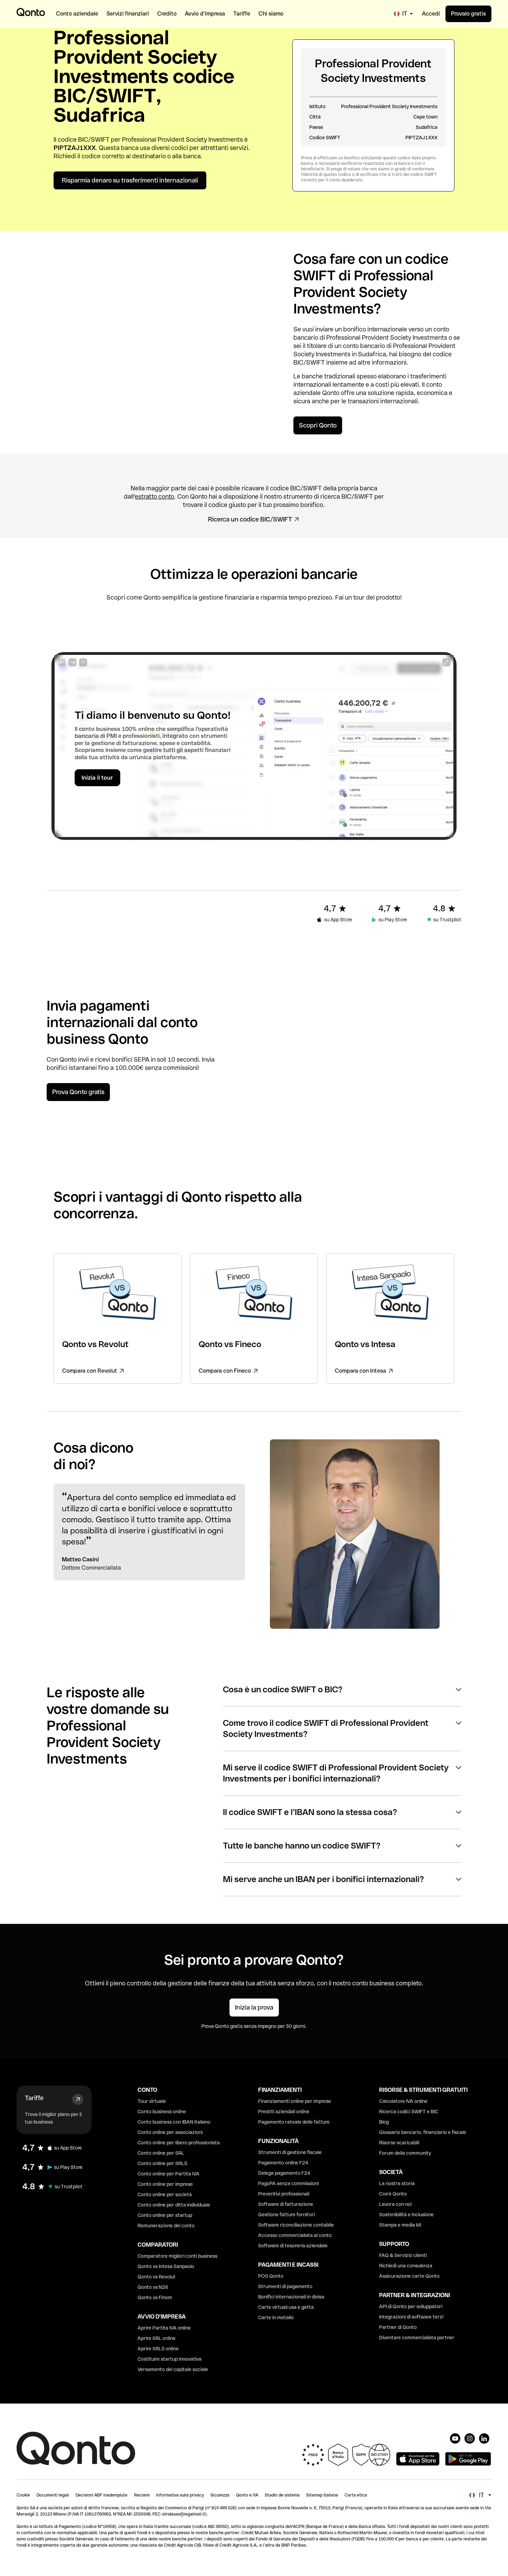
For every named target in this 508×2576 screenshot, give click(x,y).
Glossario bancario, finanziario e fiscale (423, 2132)
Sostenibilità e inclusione (406, 2215)
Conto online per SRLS (162, 2163)
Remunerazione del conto (166, 2226)
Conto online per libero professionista (179, 2143)
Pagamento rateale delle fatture (294, 2122)
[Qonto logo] (31, 12)
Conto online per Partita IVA (168, 2174)
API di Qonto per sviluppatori (411, 2306)
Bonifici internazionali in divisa (291, 2297)
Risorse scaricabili (399, 2143)
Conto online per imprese (165, 2184)
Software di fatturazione (286, 2204)
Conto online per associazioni (170, 2132)
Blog (384, 2122)
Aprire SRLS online (158, 2349)
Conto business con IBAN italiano (174, 2122)
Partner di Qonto (398, 2327)
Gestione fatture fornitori (286, 2215)
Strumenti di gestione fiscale (290, 2152)
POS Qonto (271, 2276)
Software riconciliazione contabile (296, 2225)
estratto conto (154, 496)
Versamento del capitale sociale (173, 2369)
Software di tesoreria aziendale (293, 2246)
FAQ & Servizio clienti (403, 2255)
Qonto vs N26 (153, 2287)
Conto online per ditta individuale (174, 2205)
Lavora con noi (395, 2204)
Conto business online (162, 2112)
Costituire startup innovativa (170, 2359)
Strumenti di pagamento (285, 2286)
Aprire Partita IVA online (164, 2328)
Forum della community (405, 2153)
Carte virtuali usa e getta (286, 2307)
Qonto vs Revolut (157, 2277)
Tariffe (34, 2098)
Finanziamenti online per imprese (295, 2101)
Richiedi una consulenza (406, 2266)
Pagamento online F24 (283, 2163)
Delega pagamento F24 (284, 2173)
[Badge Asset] (455, 2438)
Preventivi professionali (284, 2194)
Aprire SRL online (157, 2338)
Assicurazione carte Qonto (409, 2276)
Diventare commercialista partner (417, 2338)
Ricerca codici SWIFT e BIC (409, 2112)
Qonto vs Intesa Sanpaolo (166, 2266)
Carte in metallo (276, 2318)
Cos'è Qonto (393, 2194)
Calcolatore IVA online (403, 2101)
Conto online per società (165, 2194)
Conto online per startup (165, 2215)
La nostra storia (397, 2183)
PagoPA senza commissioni (288, 2183)
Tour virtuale (152, 2101)
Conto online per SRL (161, 2153)
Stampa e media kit (400, 2225)
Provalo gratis (468, 14)
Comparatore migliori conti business (177, 2256)
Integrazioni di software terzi (411, 2317)
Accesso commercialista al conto (295, 2235)
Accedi (431, 14)
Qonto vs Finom (155, 2297)
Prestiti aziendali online (284, 2112)
